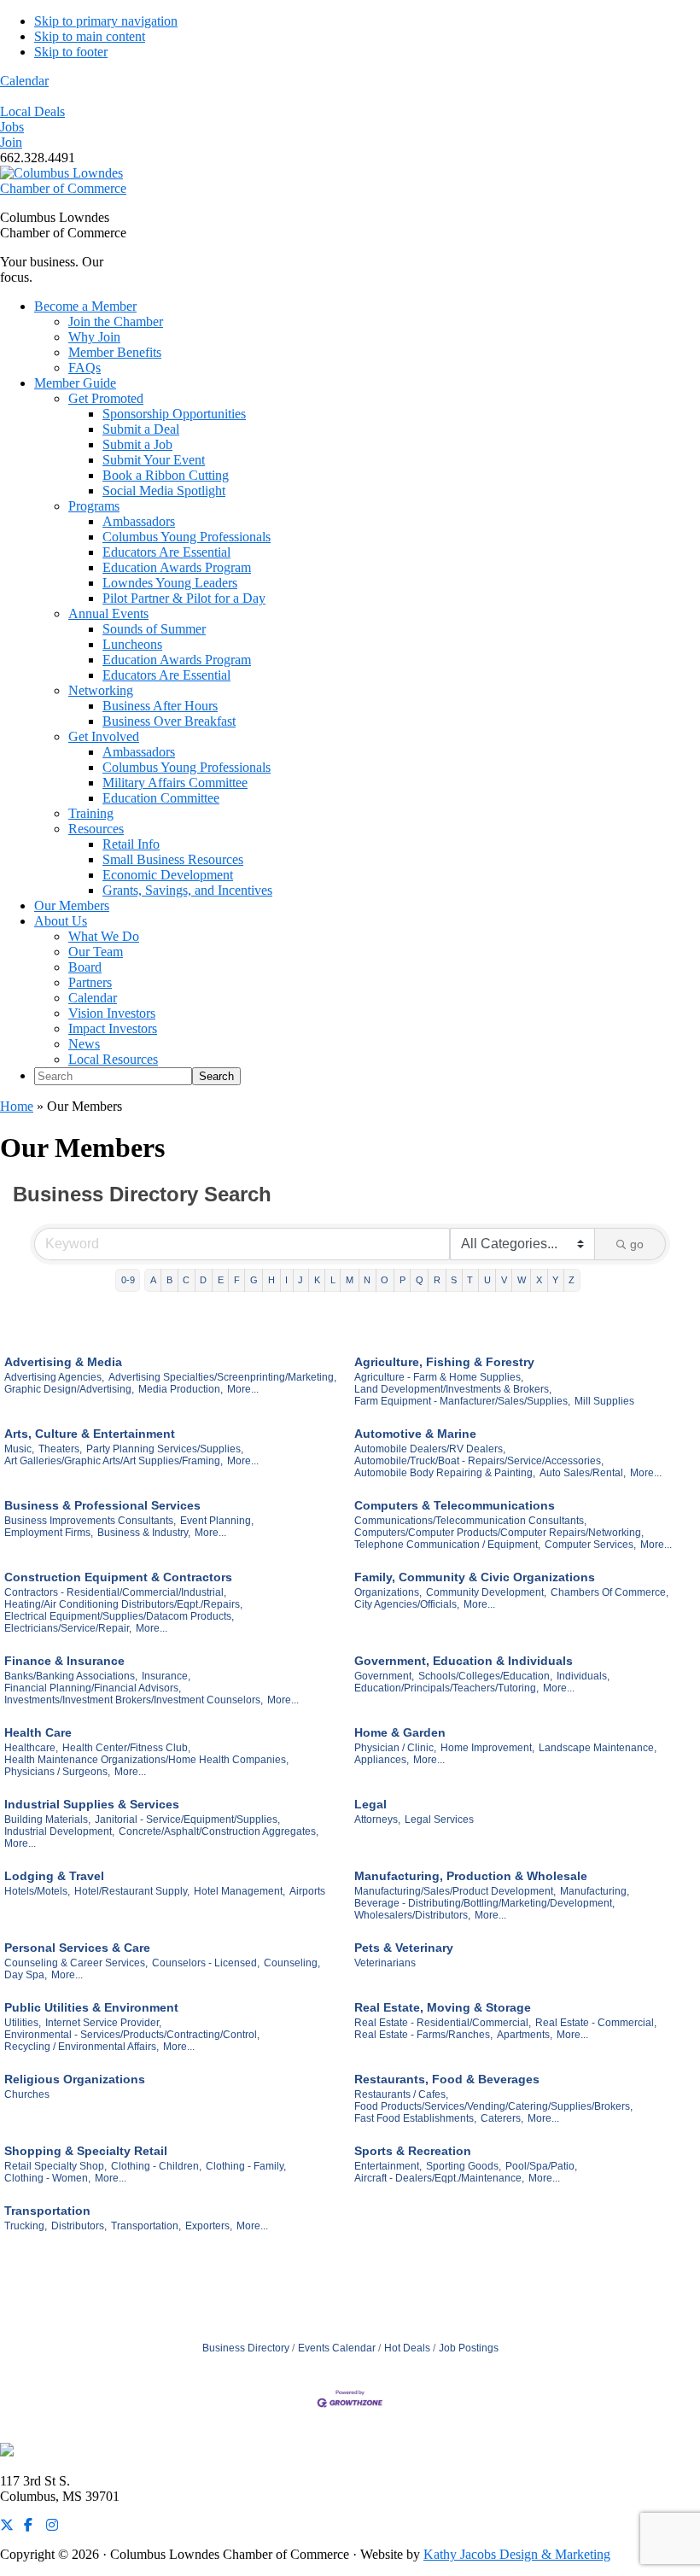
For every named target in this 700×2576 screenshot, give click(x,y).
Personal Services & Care (77, 1948)
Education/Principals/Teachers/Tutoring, (446, 1688)
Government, (384, 1676)
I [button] (286, 1280)
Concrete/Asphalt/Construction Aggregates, (219, 1831)
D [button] (203, 1280)
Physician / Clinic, (395, 1748)
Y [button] (555, 1280)
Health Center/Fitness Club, (126, 1748)
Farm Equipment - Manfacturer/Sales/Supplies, (462, 1401)
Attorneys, (377, 1820)
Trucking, (26, 2226)
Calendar (24, 81)
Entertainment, (388, 2166)
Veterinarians (385, 1963)
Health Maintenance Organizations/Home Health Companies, (146, 1760)
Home (17, 1106)
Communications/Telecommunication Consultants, (470, 1521)
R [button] (437, 1280)
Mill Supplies (604, 1401)
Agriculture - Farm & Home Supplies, (439, 1377)
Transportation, (146, 2226)
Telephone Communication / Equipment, (447, 1545)
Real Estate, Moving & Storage (443, 2007)
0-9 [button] (128, 1280)
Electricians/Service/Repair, (68, 1628)
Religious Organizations (75, 2079)
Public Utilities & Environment (91, 2007)
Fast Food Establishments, (415, 2118)
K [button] (317, 1280)
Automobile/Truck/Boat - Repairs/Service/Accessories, (479, 1461)
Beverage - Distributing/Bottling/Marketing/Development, (484, 1903)
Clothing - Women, (47, 2178)
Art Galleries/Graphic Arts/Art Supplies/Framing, (114, 1461)
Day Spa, (26, 1975)
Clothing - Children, (156, 2166)
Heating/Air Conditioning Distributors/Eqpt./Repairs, (123, 1604)
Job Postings (469, 2348)
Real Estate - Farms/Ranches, (423, 2035)
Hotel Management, (239, 1891)
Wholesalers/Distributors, (412, 1915)
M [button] (350, 1280)
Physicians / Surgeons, (57, 1772)
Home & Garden (400, 1732)
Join (11, 142)
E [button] (221, 1280)
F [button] (237, 1280)
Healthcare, (31, 1748)
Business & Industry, (144, 1533)
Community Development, (486, 1592)
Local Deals (32, 111)
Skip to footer (71, 52)
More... (243, 1389)
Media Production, (181, 1389)
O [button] (385, 1280)
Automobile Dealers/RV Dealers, (430, 1449)
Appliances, (382, 1760)
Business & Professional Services (102, 1505)
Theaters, (60, 1449)
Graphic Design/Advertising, (69, 1389)
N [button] (367, 1280)
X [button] (539, 1280)
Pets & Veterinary (404, 1948)
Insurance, (166, 1676)
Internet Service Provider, (103, 2023)
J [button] (300, 1280)
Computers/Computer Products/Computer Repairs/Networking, (499, 1533)
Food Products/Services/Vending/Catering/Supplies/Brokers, (493, 2106)
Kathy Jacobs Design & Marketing (517, 2554)
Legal (370, 1804)
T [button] (470, 1280)
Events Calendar (337, 2348)
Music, (19, 1449)
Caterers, (502, 2118)
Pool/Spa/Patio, (541, 2166)
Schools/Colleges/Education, (485, 1676)
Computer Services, (590, 1545)
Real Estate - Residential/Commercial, (443, 2023)
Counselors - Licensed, (206, 1963)
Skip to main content (90, 36)
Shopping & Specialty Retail (86, 2151)
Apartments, (525, 2035)
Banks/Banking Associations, (71, 1676)
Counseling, (292, 1963)
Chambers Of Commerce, (610, 1592)
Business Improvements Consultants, (90, 1521)
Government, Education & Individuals (464, 1661)
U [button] (487, 1280)
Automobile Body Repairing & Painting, (445, 1473)
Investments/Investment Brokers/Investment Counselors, (134, 1700)
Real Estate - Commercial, (596, 2023)
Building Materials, (47, 1820)
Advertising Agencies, (54, 1377)
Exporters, (209, 2226)
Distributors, (79, 2226)
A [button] (153, 1280)
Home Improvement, (487, 1748)
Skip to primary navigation (106, 21)
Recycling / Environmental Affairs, (82, 2047)
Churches (27, 2094)
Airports (307, 1891)
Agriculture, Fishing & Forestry (444, 1362)
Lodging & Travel (54, 1876)
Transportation (47, 2211)
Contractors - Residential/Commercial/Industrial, (115, 1592)
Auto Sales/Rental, (583, 1473)
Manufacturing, (595, 1891)
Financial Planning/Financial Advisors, (93, 1688)
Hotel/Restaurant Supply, (132, 1891)
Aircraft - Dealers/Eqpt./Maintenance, (439, 2178)
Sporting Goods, (464, 2166)
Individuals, (583, 1676)
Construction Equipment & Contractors (118, 1577)
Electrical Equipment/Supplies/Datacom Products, (119, 1616)
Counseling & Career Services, (76, 1963)
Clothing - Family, (246, 2166)
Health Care (38, 1732)
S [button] (454, 1280)
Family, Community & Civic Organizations (475, 1577)
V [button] (504, 1280)
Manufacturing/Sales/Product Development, (455, 1891)
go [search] (637, 1244)
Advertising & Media (63, 1362)
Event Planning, (217, 1521)
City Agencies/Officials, (407, 1604)
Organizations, (388, 1592)
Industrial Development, (59, 1831)
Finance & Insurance (64, 1661)
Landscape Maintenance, (598, 1748)
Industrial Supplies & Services (92, 1804)
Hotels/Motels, (37, 1891)
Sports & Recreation (413, 2151)
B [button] (169, 1280)
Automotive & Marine (415, 1434)
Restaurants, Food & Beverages (447, 2079)
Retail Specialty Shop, (55, 2166)
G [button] (254, 1280)
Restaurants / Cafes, (401, 2094)
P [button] (402, 1280)
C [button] (186, 1280)
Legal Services (439, 1820)
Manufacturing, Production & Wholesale (471, 1876)
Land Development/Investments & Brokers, (453, 1389)
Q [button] (420, 1280)
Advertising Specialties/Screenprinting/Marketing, (222, 1377)
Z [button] (572, 1280)
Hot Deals (407, 2348)
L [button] (333, 1280)
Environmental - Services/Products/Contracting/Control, (132, 2035)
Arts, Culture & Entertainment (90, 1434)
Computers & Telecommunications (455, 1505)
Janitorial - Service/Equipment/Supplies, (187, 1820)
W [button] (522, 1280)
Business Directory (246, 2348)
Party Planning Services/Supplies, (165, 1449)
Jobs (12, 127)
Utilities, (23, 2023)
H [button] (271, 1280)
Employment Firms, (49, 1533)
